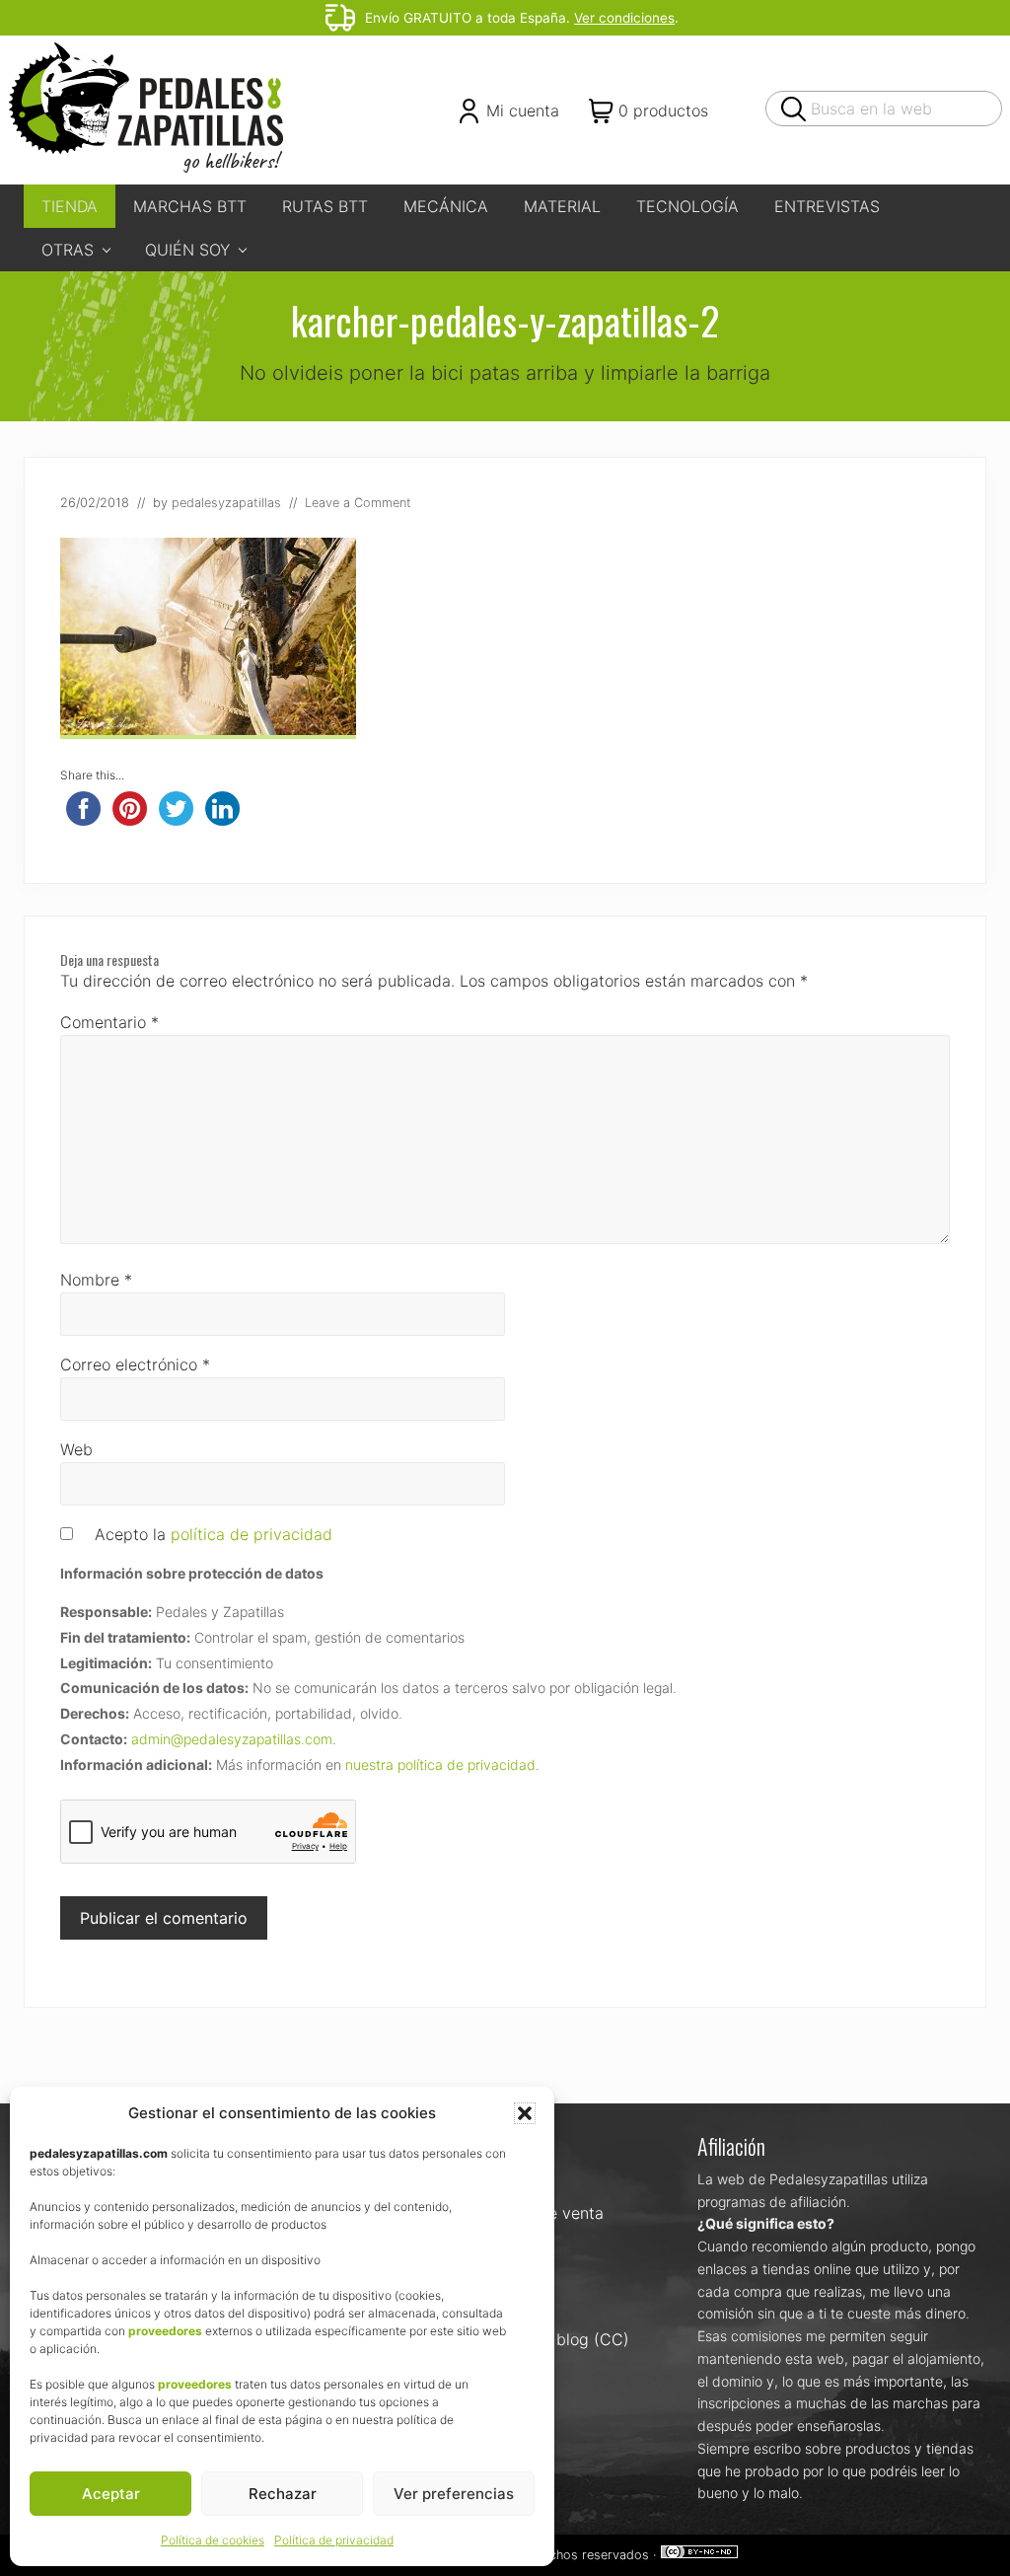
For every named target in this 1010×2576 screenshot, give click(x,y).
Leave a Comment (358, 503)
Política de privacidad (334, 2540)
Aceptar (111, 2494)
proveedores (165, 2331)
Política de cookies (213, 2540)
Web (76, 1449)
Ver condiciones (624, 18)
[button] (525, 2113)
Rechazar (283, 2494)
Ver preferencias (454, 2494)
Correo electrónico (135, 1364)
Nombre (96, 1280)
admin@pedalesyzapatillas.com (232, 1739)
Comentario (109, 1022)
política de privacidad (252, 1534)
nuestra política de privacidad (440, 1765)
